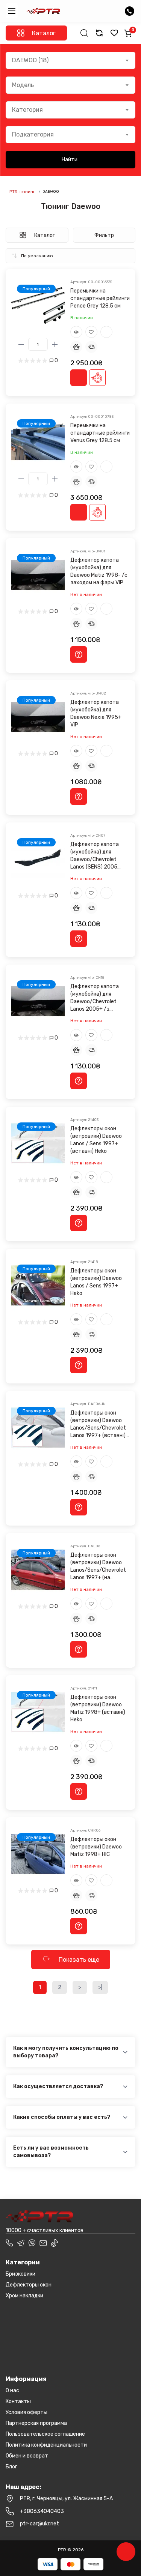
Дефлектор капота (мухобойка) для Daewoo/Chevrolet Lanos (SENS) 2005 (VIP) (95, 856)
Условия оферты (27, 2412)
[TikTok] (55, 2243)
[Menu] (12, 11)
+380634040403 (42, 2511)
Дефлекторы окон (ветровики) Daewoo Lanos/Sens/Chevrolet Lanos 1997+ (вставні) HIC (98, 1425)
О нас (12, 2391)
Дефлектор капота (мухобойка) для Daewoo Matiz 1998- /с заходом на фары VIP (99, 571)
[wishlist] (114, 33)
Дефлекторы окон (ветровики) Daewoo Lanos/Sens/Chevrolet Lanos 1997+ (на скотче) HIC (98, 1567)
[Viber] (32, 2243)
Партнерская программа (36, 2423)
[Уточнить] (79, 654)
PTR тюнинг (22, 192)
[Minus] (21, 344)
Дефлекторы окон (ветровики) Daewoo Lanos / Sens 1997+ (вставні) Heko (96, 1140)
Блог (11, 2467)
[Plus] (55, 344)
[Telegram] (21, 2243)
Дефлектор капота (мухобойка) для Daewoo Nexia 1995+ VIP (96, 713)
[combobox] (70, 60)
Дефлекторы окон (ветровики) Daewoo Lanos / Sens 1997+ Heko (96, 1282)
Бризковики (20, 2274)
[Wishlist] (91, 332)
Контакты (18, 2401)
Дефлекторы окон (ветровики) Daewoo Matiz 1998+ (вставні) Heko (98, 1708)
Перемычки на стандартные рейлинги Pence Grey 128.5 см (100, 298)
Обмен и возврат (27, 2456)
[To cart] (79, 378)
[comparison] (99, 33)
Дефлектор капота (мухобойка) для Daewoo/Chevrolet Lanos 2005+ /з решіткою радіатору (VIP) (96, 998)
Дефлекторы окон (29, 2285)
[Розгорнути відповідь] (125, 2052)
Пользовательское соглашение (45, 2434)
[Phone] (9, 2243)
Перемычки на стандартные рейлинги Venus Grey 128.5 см (100, 433)
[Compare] (106, 332)
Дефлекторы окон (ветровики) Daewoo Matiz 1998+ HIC (96, 1847)
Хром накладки (24, 2296)
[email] (43, 2243)
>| (100, 1987)
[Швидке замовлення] (97, 378)
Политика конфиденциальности (46, 2445)
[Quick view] (76, 332)
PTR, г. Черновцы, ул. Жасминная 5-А (66, 2499)
